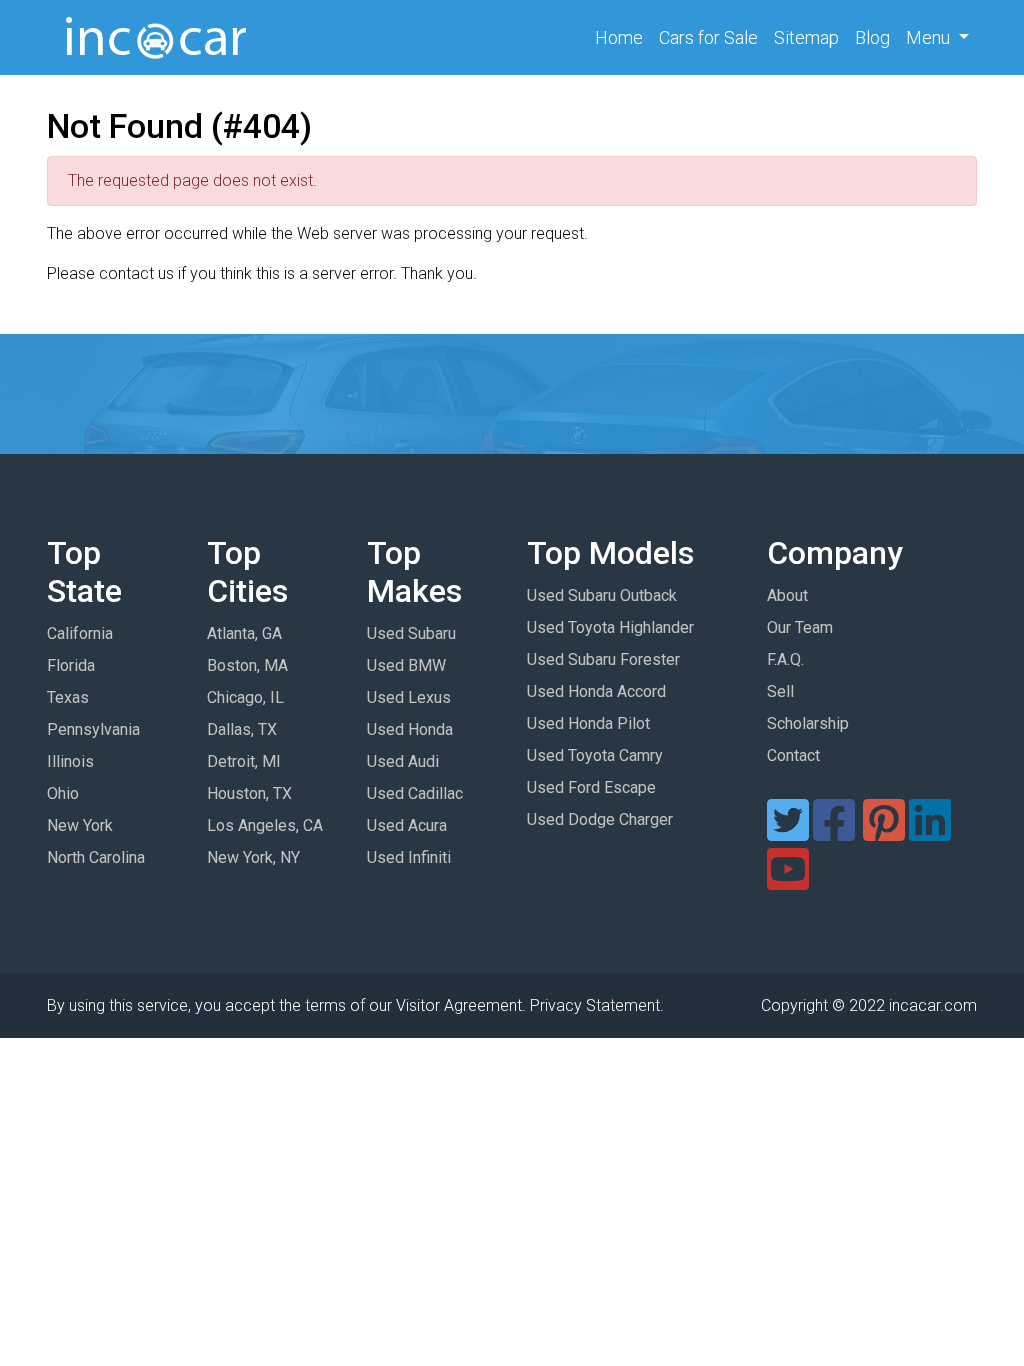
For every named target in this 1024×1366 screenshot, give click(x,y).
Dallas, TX (242, 729)
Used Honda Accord (596, 691)
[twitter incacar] (788, 832)
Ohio (63, 793)
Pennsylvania (93, 729)
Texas (68, 697)
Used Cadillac (415, 793)
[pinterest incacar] (884, 832)
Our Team (800, 627)
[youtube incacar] (788, 881)
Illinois (70, 761)
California (80, 633)
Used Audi (403, 761)
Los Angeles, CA (265, 825)
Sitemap (806, 37)
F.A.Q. (785, 659)
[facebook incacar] (834, 832)
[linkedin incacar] (930, 832)
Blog (872, 37)
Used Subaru (411, 633)
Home (623, 37)
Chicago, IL (245, 697)
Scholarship (808, 723)
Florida (71, 665)
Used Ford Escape (591, 787)
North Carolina (96, 857)
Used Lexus (409, 697)
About (787, 595)
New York (80, 825)
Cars (708, 37)
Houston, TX (249, 793)
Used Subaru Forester (603, 659)
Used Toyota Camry (595, 755)
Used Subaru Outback (602, 595)
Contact (793, 755)
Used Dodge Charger (600, 819)
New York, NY (253, 857)
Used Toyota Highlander (610, 627)
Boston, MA (247, 665)
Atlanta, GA (244, 633)
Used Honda (410, 729)
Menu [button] (930, 37)
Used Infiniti (409, 857)
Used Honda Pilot (588, 723)
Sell (780, 691)
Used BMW (406, 665)
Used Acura (407, 825)
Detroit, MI (244, 761)
